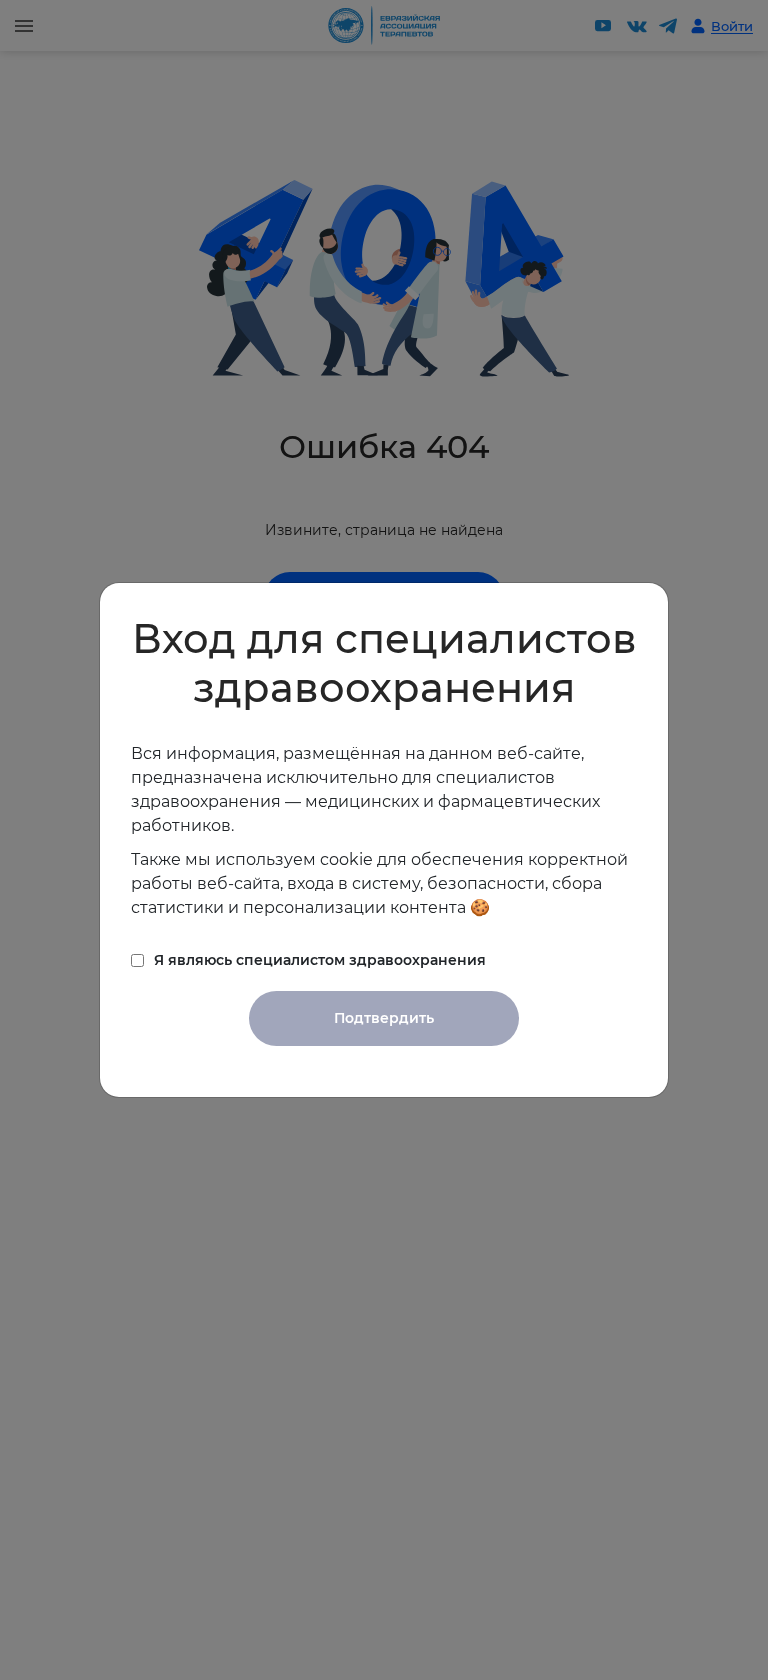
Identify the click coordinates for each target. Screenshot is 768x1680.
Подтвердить (384, 1018)
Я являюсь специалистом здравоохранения (320, 960)
